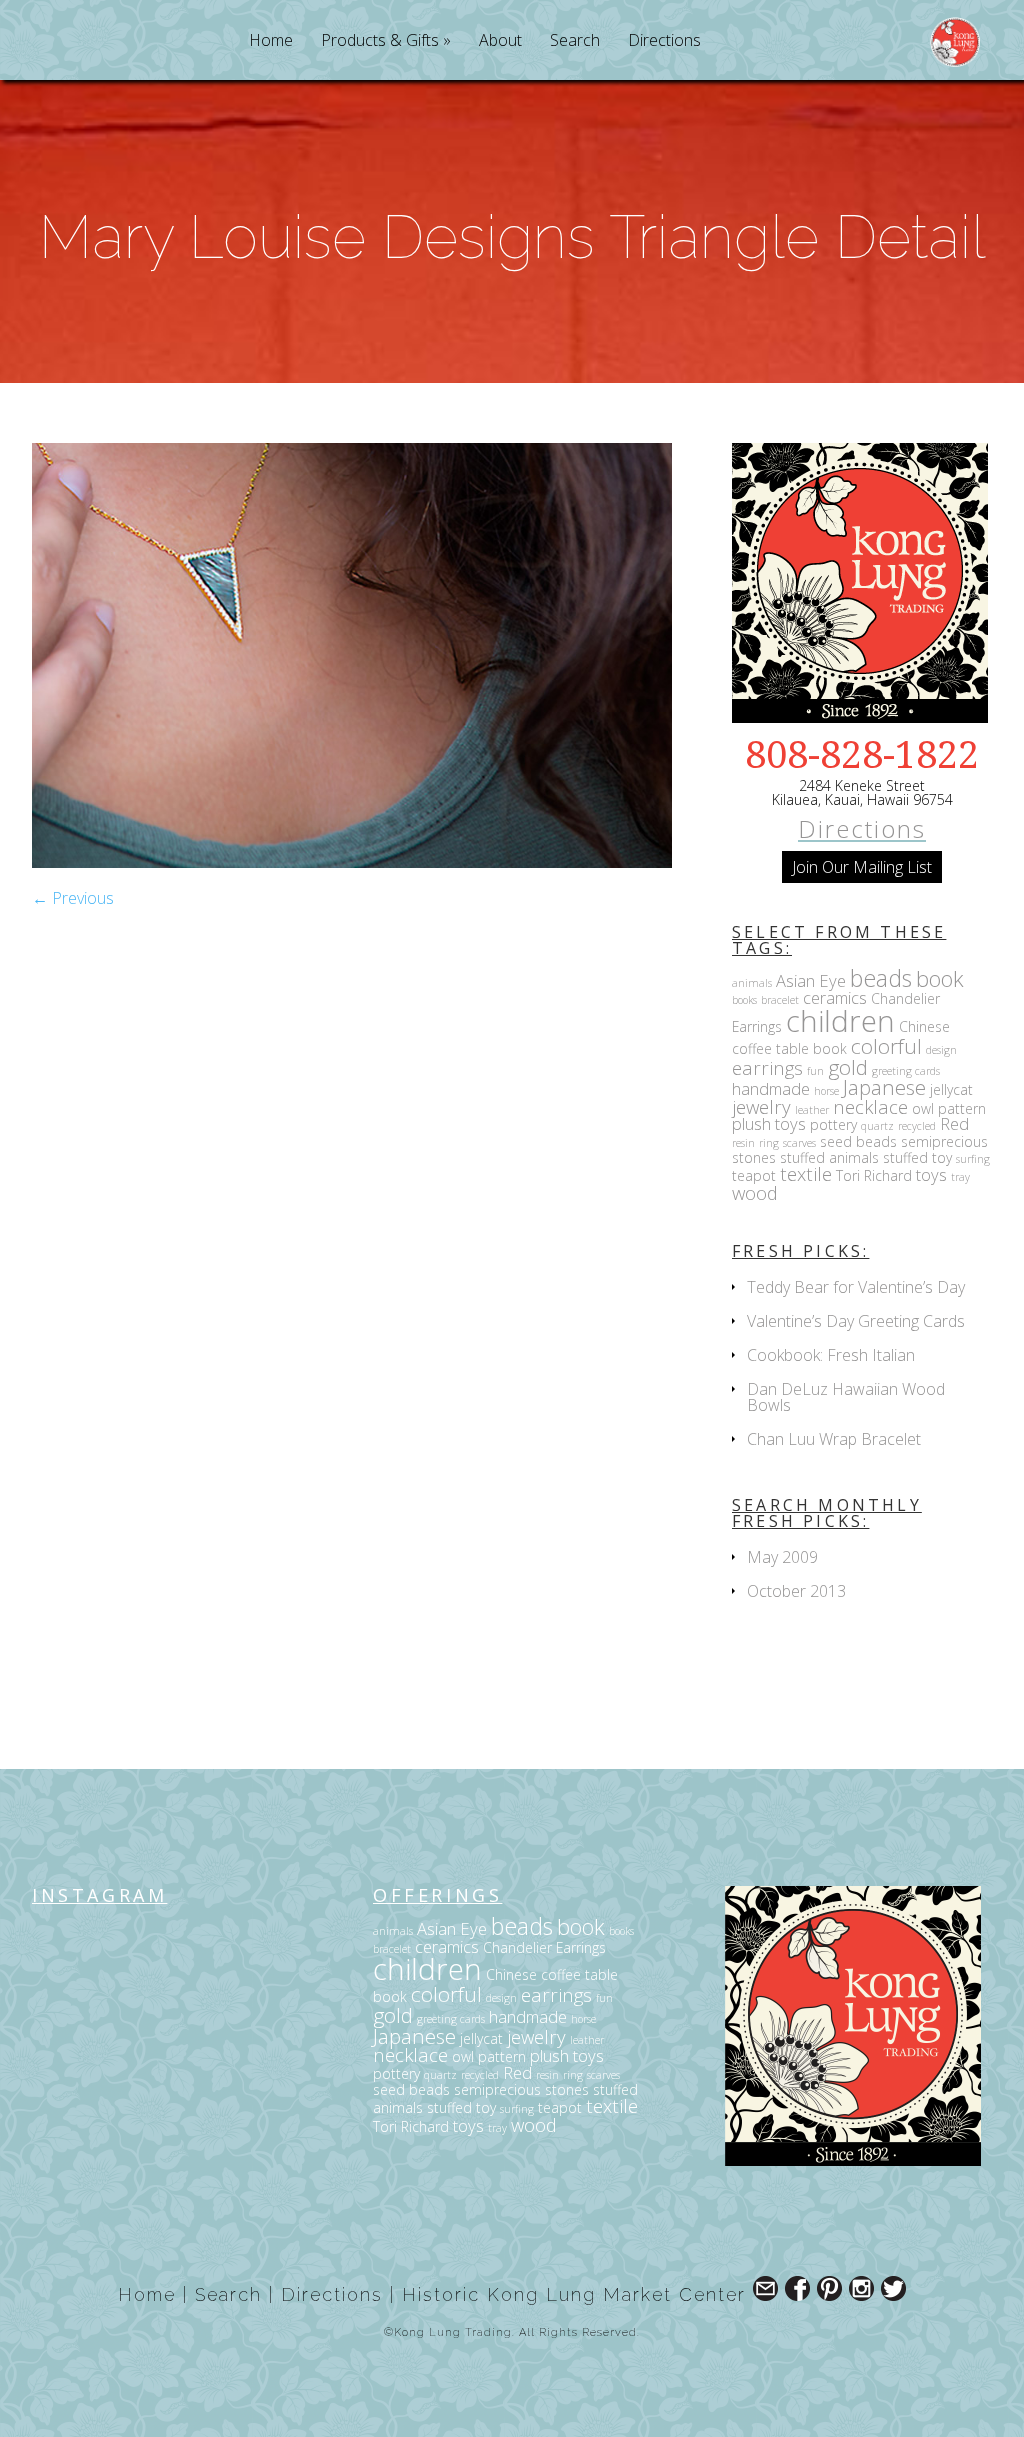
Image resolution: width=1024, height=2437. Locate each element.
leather (812, 1110)
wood (755, 1192)
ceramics (835, 997)
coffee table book (789, 1048)
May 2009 (782, 1557)
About (500, 41)
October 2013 (796, 1591)
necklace (870, 1106)
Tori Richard (874, 1175)
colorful (886, 1046)
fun (815, 1071)
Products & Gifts (380, 41)
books (744, 1000)
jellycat (951, 1089)
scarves (799, 1143)
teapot (754, 1175)
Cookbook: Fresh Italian (831, 1355)
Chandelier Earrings (544, 1947)
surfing (973, 1159)
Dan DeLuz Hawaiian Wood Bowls (846, 1397)
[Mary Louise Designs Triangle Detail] (352, 862)
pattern (962, 1108)
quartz (877, 1126)
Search (575, 41)
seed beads (858, 1141)
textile (806, 1173)
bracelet (780, 1000)
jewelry (761, 1106)
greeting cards (906, 1071)
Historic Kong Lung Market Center (574, 2294)
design (941, 1050)
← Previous (73, 898)
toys (931, 1174)
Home (271, 41)
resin (743, 1143)
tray (960, 1177)
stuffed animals (829, 1157)
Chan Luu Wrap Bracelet (834, 1439)
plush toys (769, 1123)
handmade (771, 1088)
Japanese (884, 1087)
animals (752, 983)
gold (848, 1067)
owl (923, 1108)
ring (769, 1143)
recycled (917, 1126)
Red (954, 1123)
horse (826, 1091)
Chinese (924, 1026)
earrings (767, 1067)
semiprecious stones (521, 2089)
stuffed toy (917, 1157)
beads (881, 978)
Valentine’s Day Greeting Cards (856, 1321)
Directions (664, 41)
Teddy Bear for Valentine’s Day (856, 1287)
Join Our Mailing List (862, 867)
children (840, 1021)
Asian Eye (811, 980)
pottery (833, 1124)
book (940, 978)
